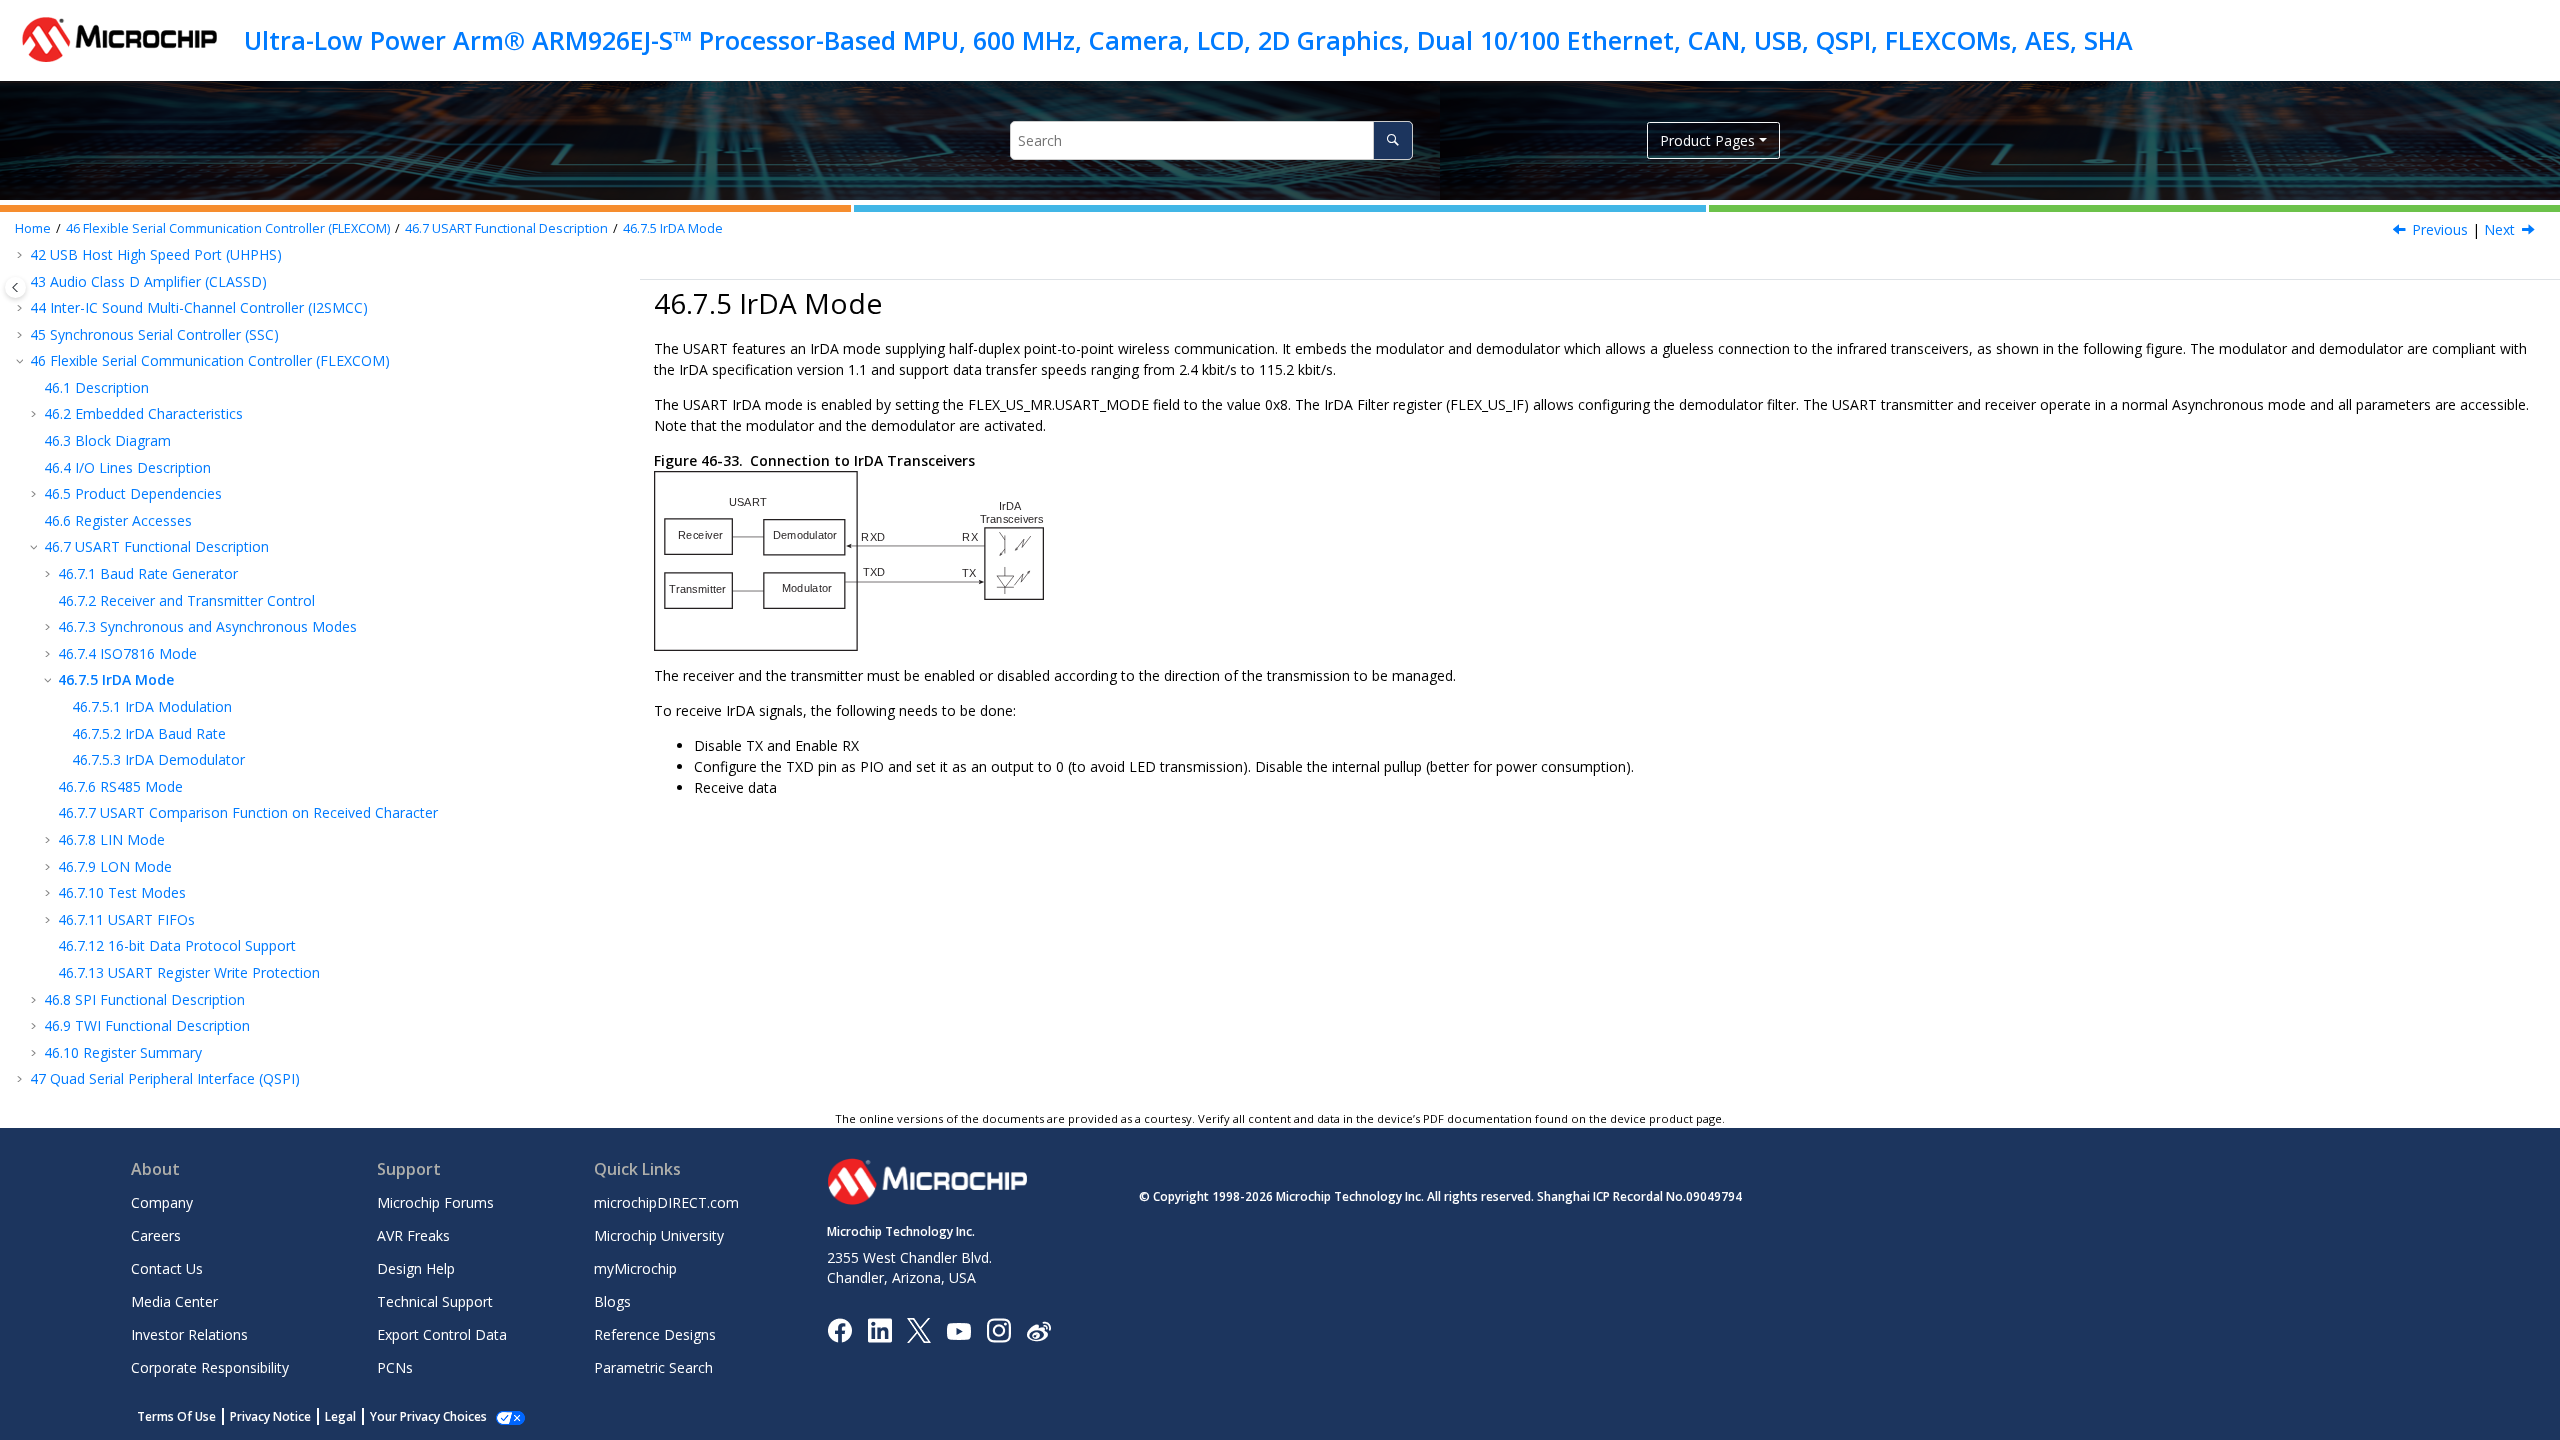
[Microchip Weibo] (1038, 1330)
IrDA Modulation (152, 706)
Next (2499, 229)
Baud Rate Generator (148, 573)
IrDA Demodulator (158, 759)
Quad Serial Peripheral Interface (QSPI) (165, 1078)
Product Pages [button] (1707, 140)
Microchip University (659, 1235)
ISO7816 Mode (127, 653)
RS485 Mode (120, 786)
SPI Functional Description (144, 999)
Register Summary (123, 1052)
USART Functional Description (506, 228)
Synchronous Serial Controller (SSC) (154, 334)
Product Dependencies (133, 493)
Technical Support (435, 1301)
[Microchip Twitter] (919, 1329)
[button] (22, 308)
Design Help (416, 1268)
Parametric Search (653, 1367)
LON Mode (115, 866)
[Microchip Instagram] (998, 1329)
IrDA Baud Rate (149, 733)
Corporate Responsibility (210, 1367)
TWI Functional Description (147, 1025)
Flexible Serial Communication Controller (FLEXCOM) (228, 228)
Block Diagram (107, 440)
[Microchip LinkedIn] (879, 1329)
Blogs (612, 1301)
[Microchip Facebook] (839, 1329)
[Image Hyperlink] (958, 1330)
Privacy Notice (270, 1416)
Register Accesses (118, 520)
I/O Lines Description (127, 467)
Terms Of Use (176, 1416)
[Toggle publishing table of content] (15, 287)
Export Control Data (442, 1334)
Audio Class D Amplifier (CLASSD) (148, 281)
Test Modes (122, 892)
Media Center (174, 1301)
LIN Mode (111, 839)
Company (162, 1202)
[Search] (1392, 140)
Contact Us (167, 1268)
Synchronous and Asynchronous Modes (207, 626)
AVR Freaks (413, 1235)
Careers (156, 1235)
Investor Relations (189, 1334)
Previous (2440, 229)
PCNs (395, 1367)
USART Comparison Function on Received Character (248, 812)
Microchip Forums (435, 1202)
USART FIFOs (126, 919)
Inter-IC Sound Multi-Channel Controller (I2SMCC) (199, 307)
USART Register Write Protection (189, 972)
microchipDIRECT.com (666, 1202)
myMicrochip (635, 1268)
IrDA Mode (673, 228)
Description (96, 387)
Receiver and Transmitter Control (186, 600)
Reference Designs (655, 1334)
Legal (340, 1416)
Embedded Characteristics (143, 413)
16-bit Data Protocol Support (177, 945)
